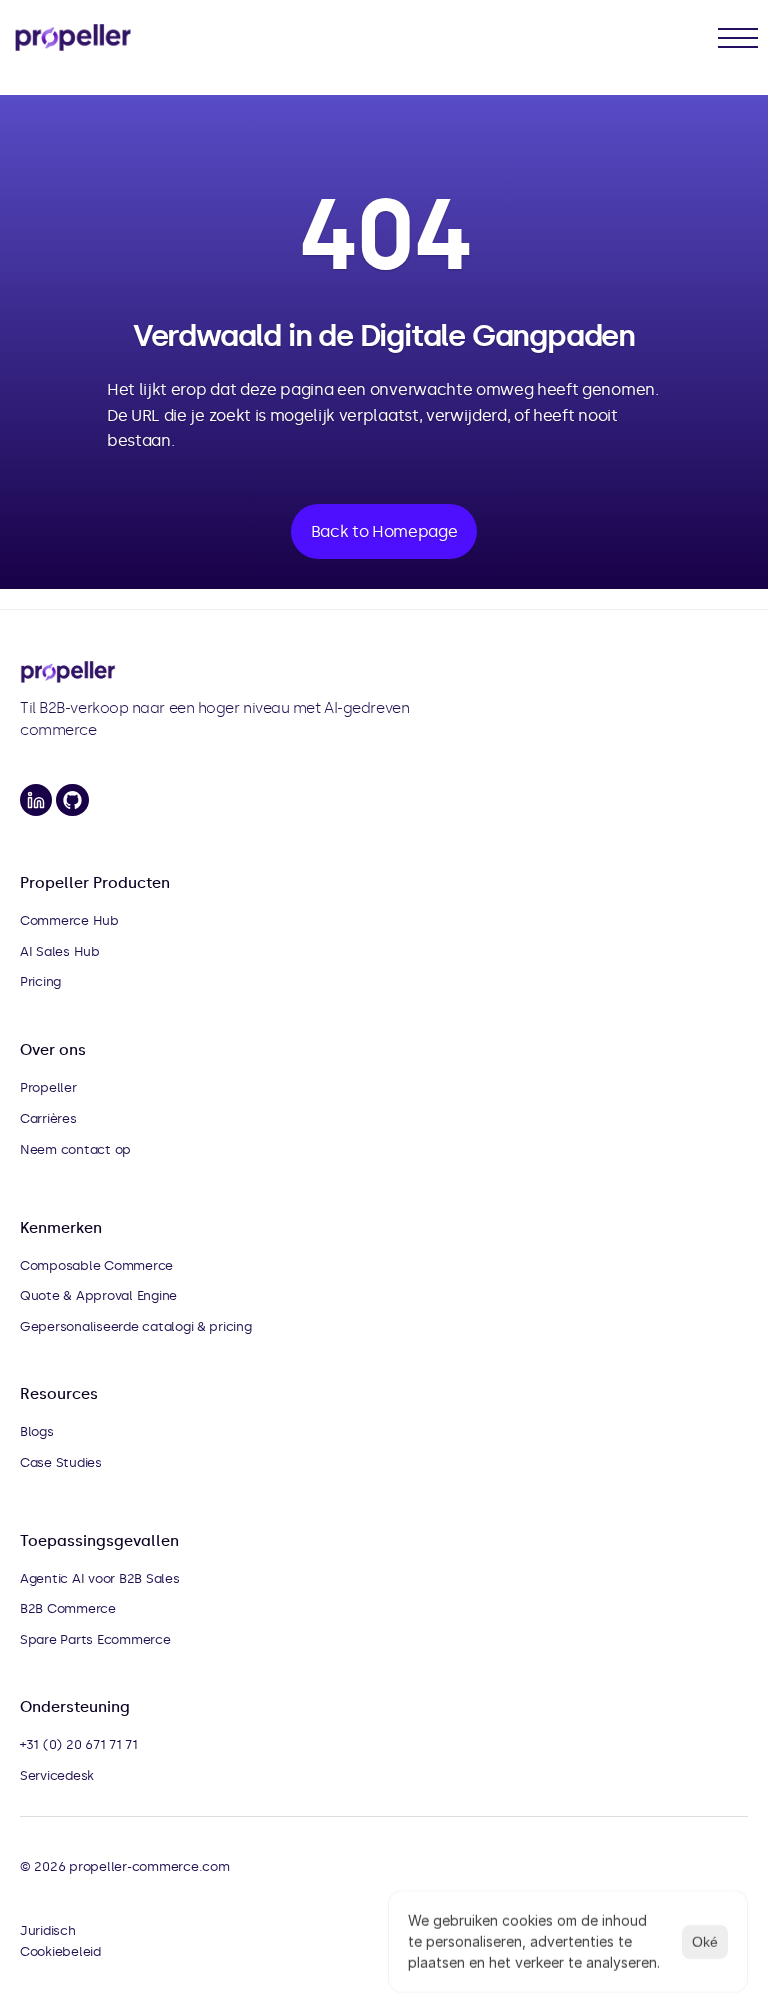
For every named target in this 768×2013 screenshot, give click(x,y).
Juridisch (48, 1930)
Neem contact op (75, 1149)
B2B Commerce (68, 1608)
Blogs (37, 1431)
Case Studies (61, 1462)
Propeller (48, 1087)
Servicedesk (57, 1775)
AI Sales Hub (60, 951)
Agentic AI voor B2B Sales (100, 1578)
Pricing (40, 981)
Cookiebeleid (60, 1951)
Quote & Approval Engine (98, 1295)
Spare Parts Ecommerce (95, 1639)
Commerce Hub (69, 920)
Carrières (48, 1118)
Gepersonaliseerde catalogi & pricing (136, 1326)
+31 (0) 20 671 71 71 (79, 1744)
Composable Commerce (96, 1265)
